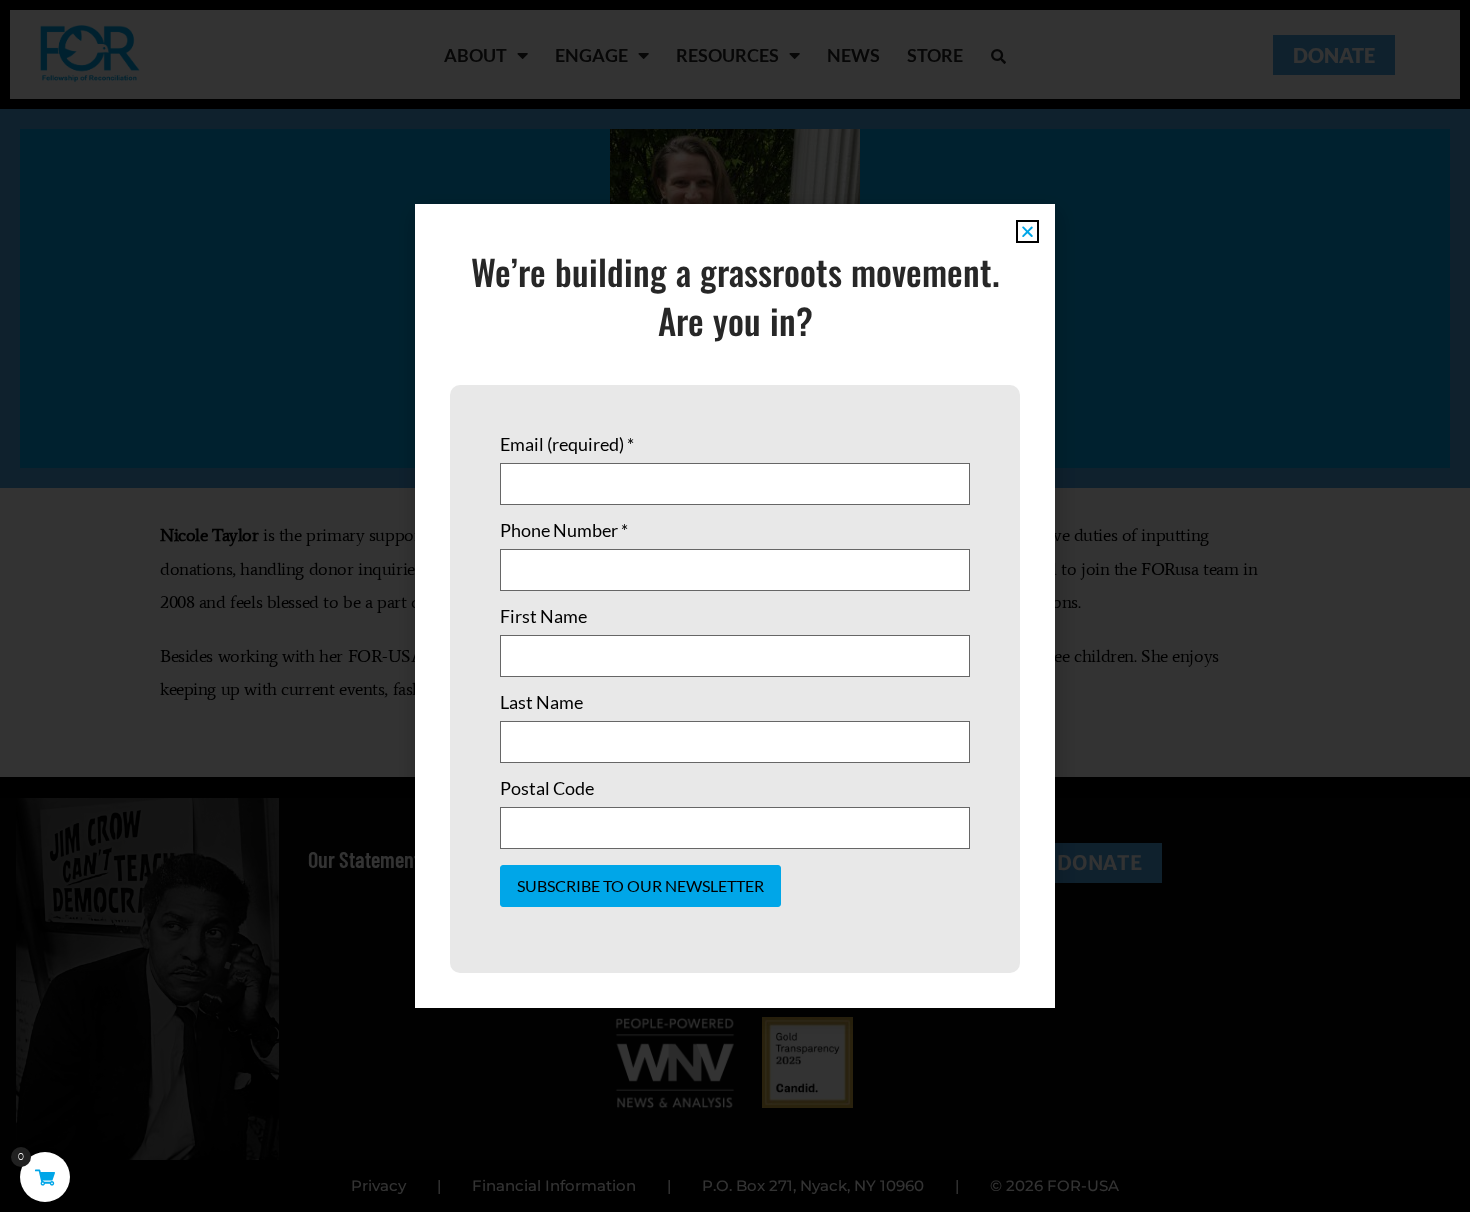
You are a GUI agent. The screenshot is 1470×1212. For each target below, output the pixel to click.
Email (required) (567, 444)
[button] (1027, 231)
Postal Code (547, 788)
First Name (543, 616)
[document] (735, 606)
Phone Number (564, 530)
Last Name (541, 702)
